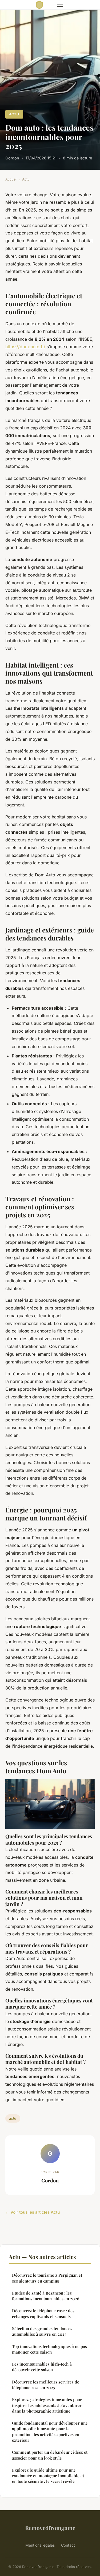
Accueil (11, 179)
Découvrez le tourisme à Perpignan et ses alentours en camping (47, 2278)
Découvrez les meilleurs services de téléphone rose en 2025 (46, 2385)
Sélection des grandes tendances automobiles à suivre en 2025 (42, 2331)
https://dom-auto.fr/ (25, 347)
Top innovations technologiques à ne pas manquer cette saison (49, 2349)
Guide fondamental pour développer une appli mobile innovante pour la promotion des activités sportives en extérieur (50, 2432)
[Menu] (60, 5)
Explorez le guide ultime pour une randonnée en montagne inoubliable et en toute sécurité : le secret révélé (48, 2476)
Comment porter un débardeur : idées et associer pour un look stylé (50, 2455)
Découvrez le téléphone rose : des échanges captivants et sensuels (43, 2313)
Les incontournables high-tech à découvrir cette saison (42, 2367)
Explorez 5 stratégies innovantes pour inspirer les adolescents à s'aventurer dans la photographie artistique (47, 2405)
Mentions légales (40, 2545)
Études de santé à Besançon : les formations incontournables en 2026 (46, 2296)
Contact (68, 2545)
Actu (14, 114)
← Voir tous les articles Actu (33, 2212)
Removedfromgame (50, 2528)
